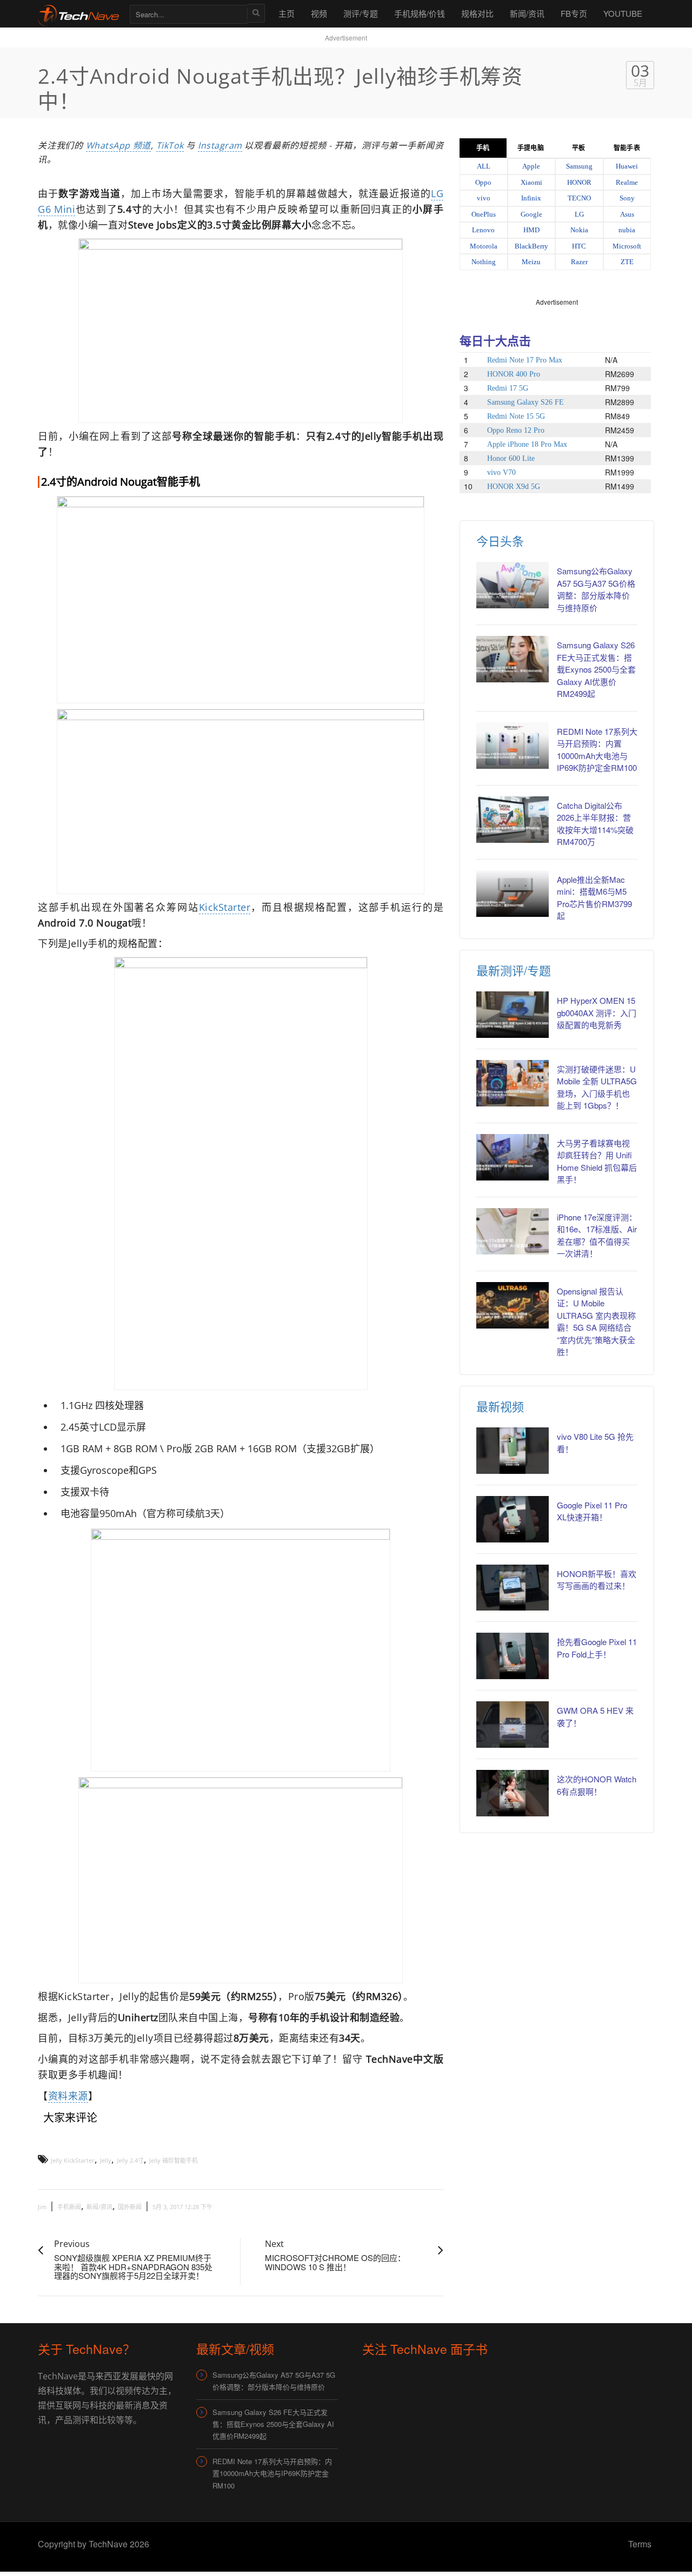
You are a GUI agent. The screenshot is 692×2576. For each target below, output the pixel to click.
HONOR (579, 182)
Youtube (623, 13)
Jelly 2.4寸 (130, 2160)
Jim (42, 2207)
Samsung (579, 166)
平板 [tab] (578, 148)
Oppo (483, 182)
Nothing (484, 262)
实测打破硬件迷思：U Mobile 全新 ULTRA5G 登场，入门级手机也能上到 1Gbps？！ (597, 1087)
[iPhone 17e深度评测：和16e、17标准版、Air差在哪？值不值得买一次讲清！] (513, 1231)
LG (579, 214)
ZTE (627, 262)
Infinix (531, 198)
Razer (579, 262)
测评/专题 (361, 13)
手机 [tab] (483, 148)
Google (531, 214)
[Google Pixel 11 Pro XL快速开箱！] (513, 1519)
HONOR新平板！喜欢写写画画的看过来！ (597, 1580)
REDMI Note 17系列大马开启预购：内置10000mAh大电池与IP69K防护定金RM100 (597, 750)
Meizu (531, 262)
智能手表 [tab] (627, 148)
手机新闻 (69, 2207)
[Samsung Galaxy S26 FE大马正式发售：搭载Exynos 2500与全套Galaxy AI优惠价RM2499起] (513, 659)
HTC (579, 246)
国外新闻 (130, 2207)
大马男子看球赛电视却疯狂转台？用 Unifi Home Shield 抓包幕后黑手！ (597, 1161)
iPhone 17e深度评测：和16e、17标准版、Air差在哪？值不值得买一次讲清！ (597, 1235)
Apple (531, 166)
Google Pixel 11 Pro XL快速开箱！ (592, 1511)
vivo (484, 198)
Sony (627, 198)
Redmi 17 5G (508, 388)
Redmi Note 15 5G (516, 416)
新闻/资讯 (527, 13)
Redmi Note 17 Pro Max (525, 360)
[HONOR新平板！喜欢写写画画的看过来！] (513, 1588)
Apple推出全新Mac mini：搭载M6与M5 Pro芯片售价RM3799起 (594, 898)
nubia (627, 230)
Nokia (579, 230)
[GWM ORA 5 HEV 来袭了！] (513, 1725)
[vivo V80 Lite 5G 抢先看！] (513, 1451)
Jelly (106, 2160)
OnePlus (484, 214)
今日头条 (500, 541)
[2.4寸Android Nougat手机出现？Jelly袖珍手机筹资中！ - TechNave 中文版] (78, 13)
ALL (484, 166)
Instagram (220, 145)
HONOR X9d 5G (514, 487)
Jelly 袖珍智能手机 (174, 2160)
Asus (627, 214)
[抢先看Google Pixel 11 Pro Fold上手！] (513, 1656)
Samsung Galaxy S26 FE (525, 402)
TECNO (579, 198)
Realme (627, 182)
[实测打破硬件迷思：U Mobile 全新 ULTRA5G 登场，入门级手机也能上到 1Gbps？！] (513, 1083)
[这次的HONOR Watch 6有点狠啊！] (513, 1793)
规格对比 (477, 13)
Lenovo (483, 230)
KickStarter (225, 907)
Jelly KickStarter (73, 2160)
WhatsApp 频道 (118, 145)
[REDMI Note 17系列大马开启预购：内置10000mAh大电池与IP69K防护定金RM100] (513, 746)
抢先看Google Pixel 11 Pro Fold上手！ (597, 1648)
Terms (640, 2544)
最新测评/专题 (514, 970)
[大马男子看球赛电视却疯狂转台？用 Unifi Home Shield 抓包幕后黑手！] (513, 1157)
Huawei (627, 166)
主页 (287, 13)
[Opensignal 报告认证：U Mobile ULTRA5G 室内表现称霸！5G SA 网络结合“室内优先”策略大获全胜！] (513, 1305)
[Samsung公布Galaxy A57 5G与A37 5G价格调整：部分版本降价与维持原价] (513, 585)
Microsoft (627, 246)
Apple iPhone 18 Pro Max (527, 444)
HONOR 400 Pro (514, 374)
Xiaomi (531, 182)
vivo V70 (501, 472)
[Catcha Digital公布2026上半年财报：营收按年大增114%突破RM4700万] (513, 820)
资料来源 (68, 2096)
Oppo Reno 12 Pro (516, 430)
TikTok (170, 145)
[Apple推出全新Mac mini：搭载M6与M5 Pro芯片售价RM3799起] (513, 894)
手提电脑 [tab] (530, 148)
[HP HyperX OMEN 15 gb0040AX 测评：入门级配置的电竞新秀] (513, 1015)
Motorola (484, 246)
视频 (319, 13)
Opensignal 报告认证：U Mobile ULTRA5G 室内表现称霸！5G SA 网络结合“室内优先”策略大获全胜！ (596, 1321)
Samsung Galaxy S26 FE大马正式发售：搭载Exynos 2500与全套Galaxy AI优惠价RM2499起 (596, 669)
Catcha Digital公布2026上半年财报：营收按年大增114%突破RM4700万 (595, 824)
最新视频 (500, 1406)
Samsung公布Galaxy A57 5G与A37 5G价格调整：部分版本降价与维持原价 (596, 589)
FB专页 (574, 13)
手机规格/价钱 (420, 13)
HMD (531, 230)
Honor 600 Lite (511, 458)
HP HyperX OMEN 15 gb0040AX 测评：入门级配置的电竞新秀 (597, 1012)
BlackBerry (531, 246)
